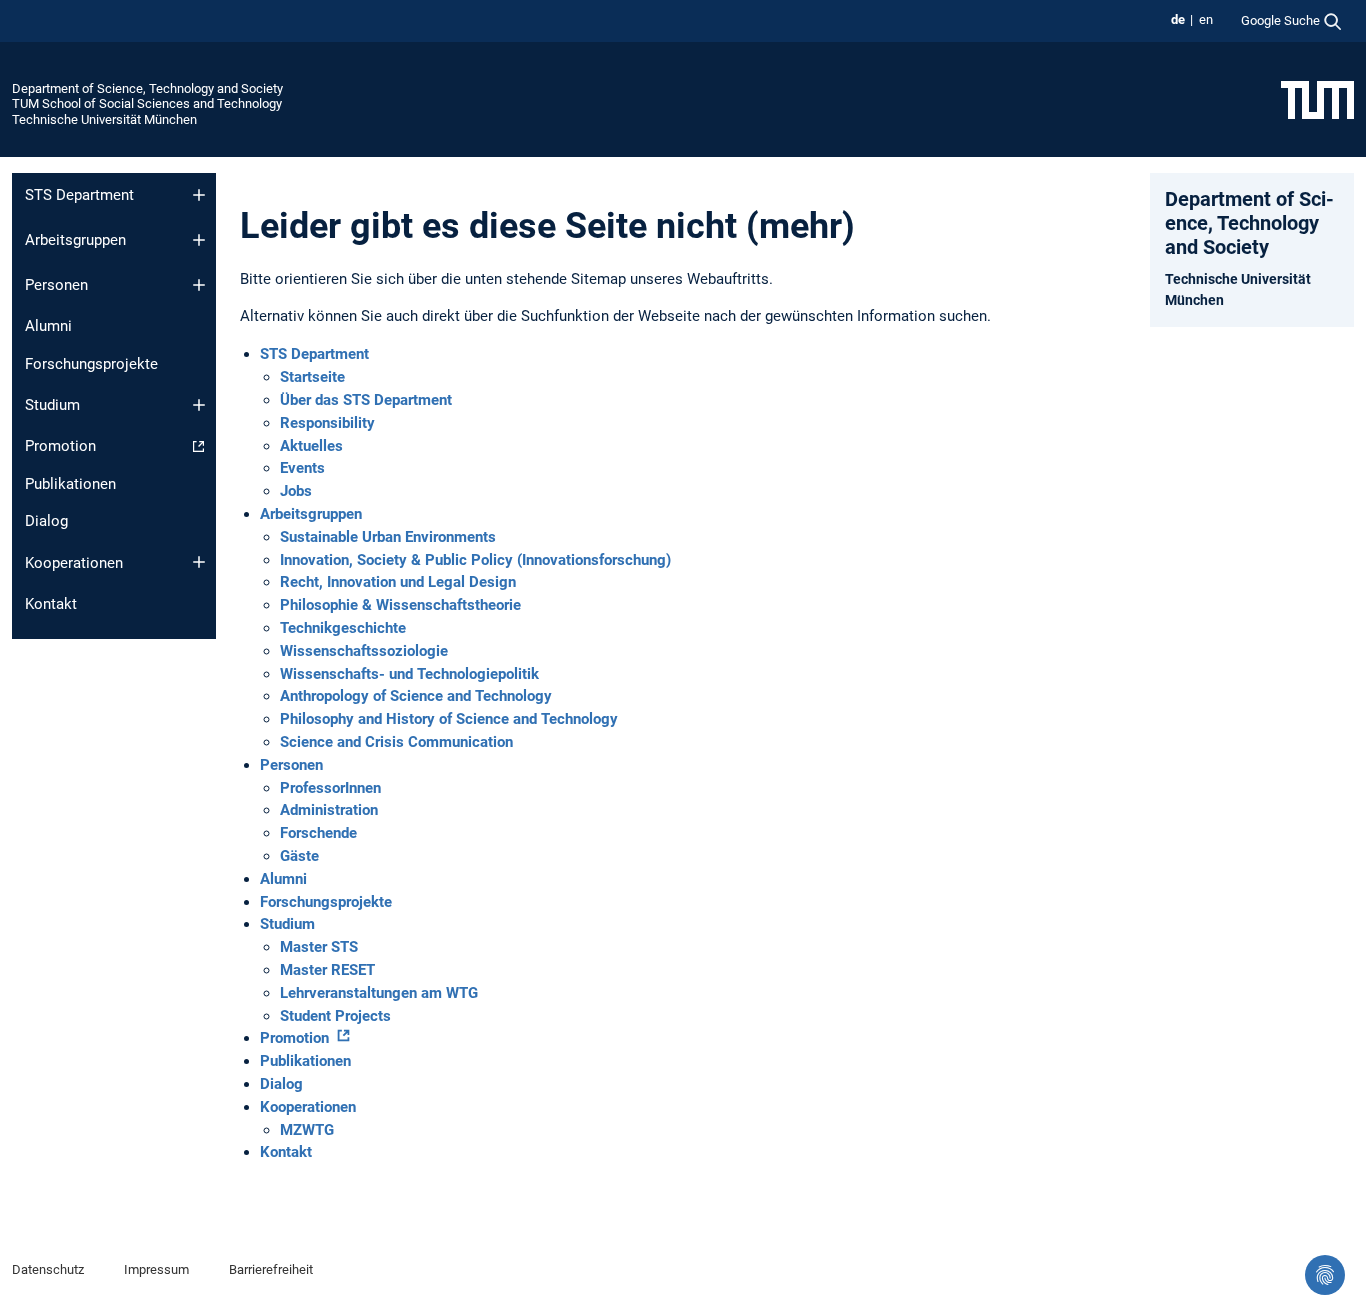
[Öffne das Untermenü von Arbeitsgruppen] (199, 240)
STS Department (79, 195)
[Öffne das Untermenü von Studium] (199, 405)
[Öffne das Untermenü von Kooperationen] (199, 562)
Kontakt (51, 604)
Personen (56, 285)
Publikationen (70, 484)
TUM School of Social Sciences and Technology (147, 103)
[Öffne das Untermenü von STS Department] (199, 195)
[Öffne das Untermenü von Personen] (199, 285)
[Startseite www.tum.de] (1317, 99)
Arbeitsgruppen (75, 240)
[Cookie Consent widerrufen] (1325, 1275)
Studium (52, 405)
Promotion (60, 446)
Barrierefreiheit (271, 1269)
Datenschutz (48, 1269)
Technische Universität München (104, 119)
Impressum (156, 1269)
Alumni (48, 326)
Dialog (46, 521)
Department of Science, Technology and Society (147, 88)
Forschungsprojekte (91, 364)
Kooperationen (74, 563)
